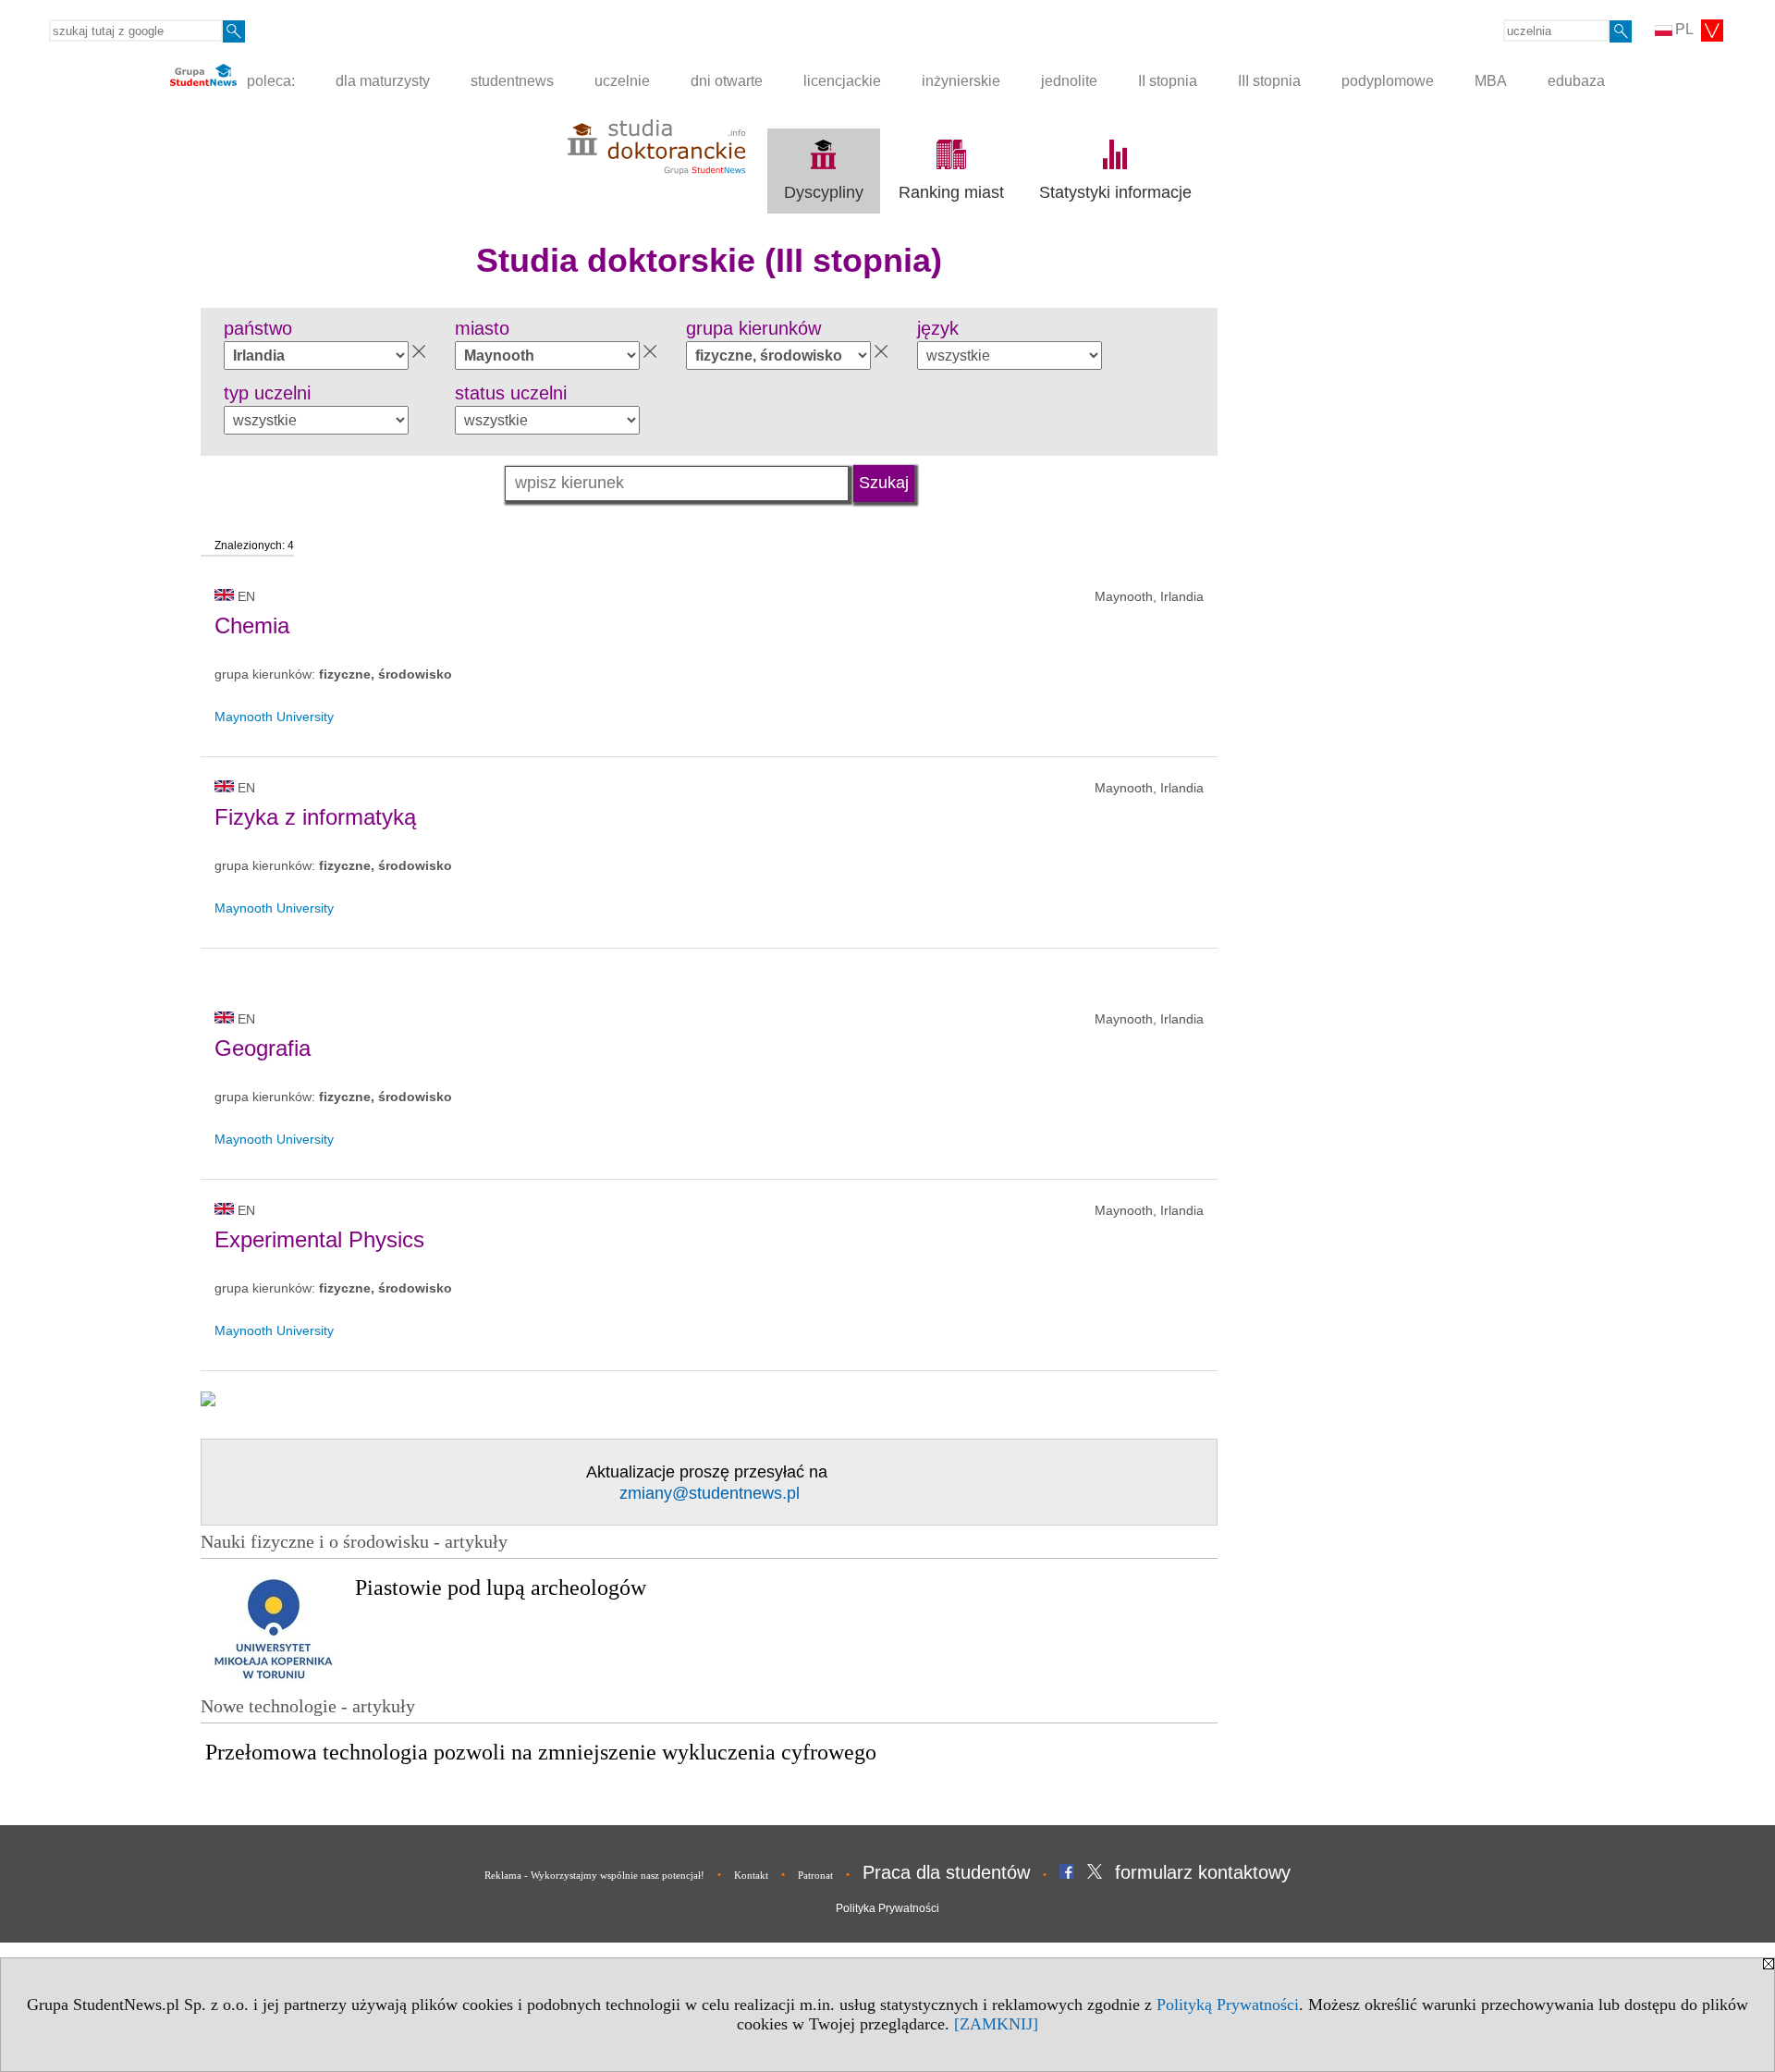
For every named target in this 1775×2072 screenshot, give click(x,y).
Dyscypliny (824, 192)
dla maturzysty (383, 81)
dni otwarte (727, 81)
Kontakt (751, 1875)
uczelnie (622, 81)
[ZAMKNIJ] (996, 2024)
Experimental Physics (319, 1239)
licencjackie (842, 81)
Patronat (815, 1875)
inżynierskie (961, 81)
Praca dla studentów (946, 1872)
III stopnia (1269, 81)
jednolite (1069, 81)
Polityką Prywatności (1228, 2005)
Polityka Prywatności (887, 1908)
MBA (1491, 81)
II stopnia (1168, 81)
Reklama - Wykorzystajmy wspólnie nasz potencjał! (594, 1875)
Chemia (252, 625)
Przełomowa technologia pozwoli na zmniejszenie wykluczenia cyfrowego (541, 1752)
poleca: (269, 81)
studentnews (512, 81)
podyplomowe (1388, 81)
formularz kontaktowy (1203, 1872)
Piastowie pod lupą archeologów (501, 1588)
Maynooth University (274, 717)
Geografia (263, 1048)
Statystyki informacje (1115, 192)
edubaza (1576, 81)
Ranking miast (951, 192)
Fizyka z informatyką (315, 817)
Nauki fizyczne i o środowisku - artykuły (354, 1541)
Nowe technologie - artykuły (308, 1706)
